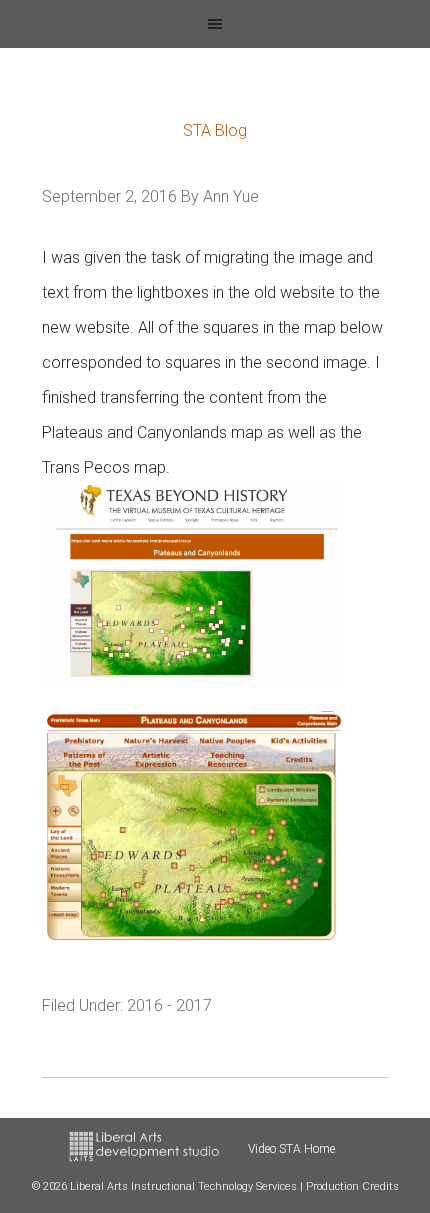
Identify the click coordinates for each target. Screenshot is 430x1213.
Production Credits (352, 1186)
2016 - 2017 (169, 1005)
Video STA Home (291, 1149)
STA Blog (215, 130)
